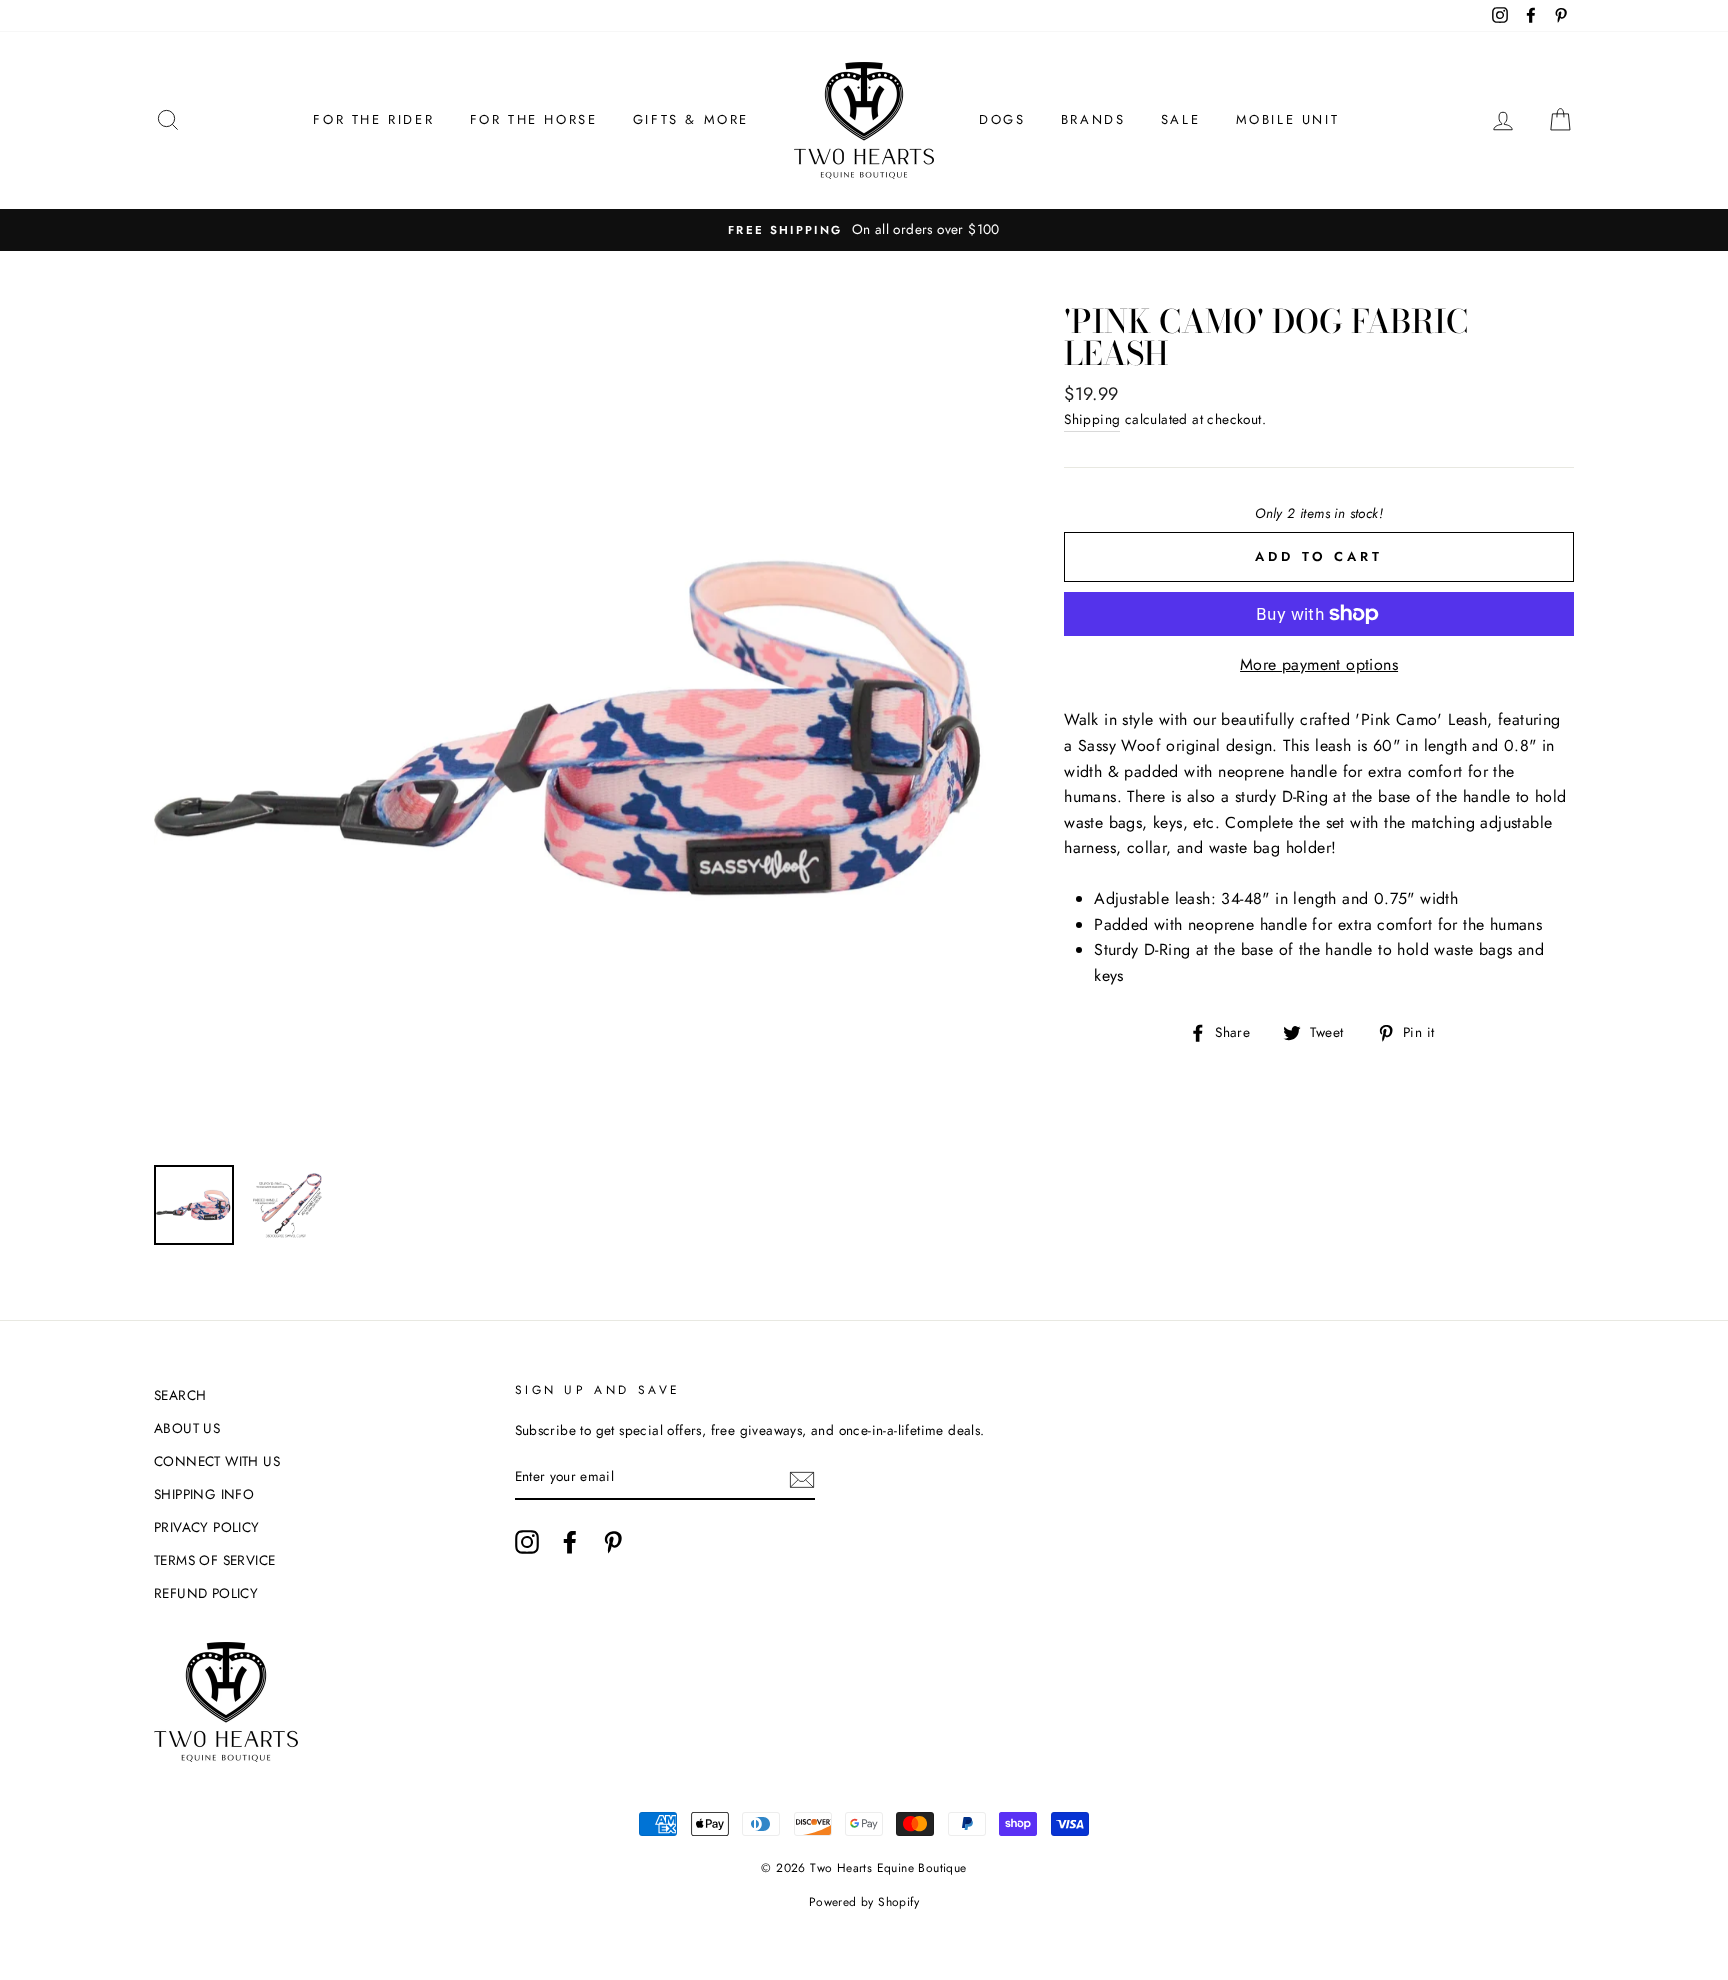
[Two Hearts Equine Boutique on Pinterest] (613, 1542)
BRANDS (1093, 119)
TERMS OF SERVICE (214, 1560)
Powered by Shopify (864, 1902)
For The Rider (373, 119)
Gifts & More (691, 119)
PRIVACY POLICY (207, 1527)
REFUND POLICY (206, 1593)
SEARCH (180, 1395)
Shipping (1092, 419)
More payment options (1319, 664)
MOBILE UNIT (1288, 119)
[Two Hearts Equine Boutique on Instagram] (527, 1542)
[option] (864, 230)
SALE (1180, 119)
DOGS (1002, 119)
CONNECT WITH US (217, 1461)
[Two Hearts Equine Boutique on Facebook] (570, 1542)
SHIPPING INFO (204, 1494)
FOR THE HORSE (534, 119)
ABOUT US (187, 1428)
